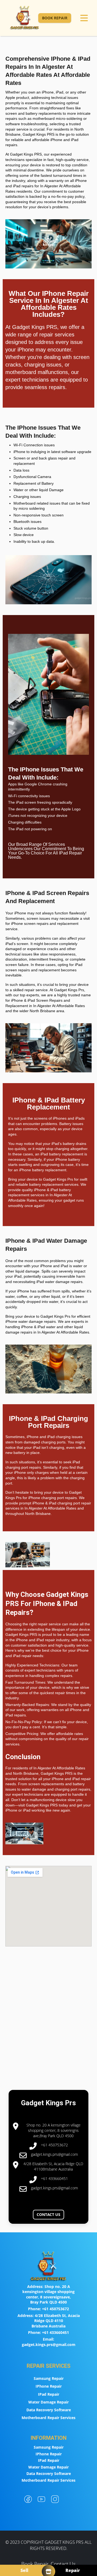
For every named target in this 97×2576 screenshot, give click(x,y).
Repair (73, 2570)
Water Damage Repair (48, 2402)
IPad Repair (49, 2394)
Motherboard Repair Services (48, 2418)
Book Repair (55, 18)
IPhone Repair (49, 2386)
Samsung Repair (49, 2378)
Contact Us (48, 2214)
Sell (24, 2570)
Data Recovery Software (49, 2410)
